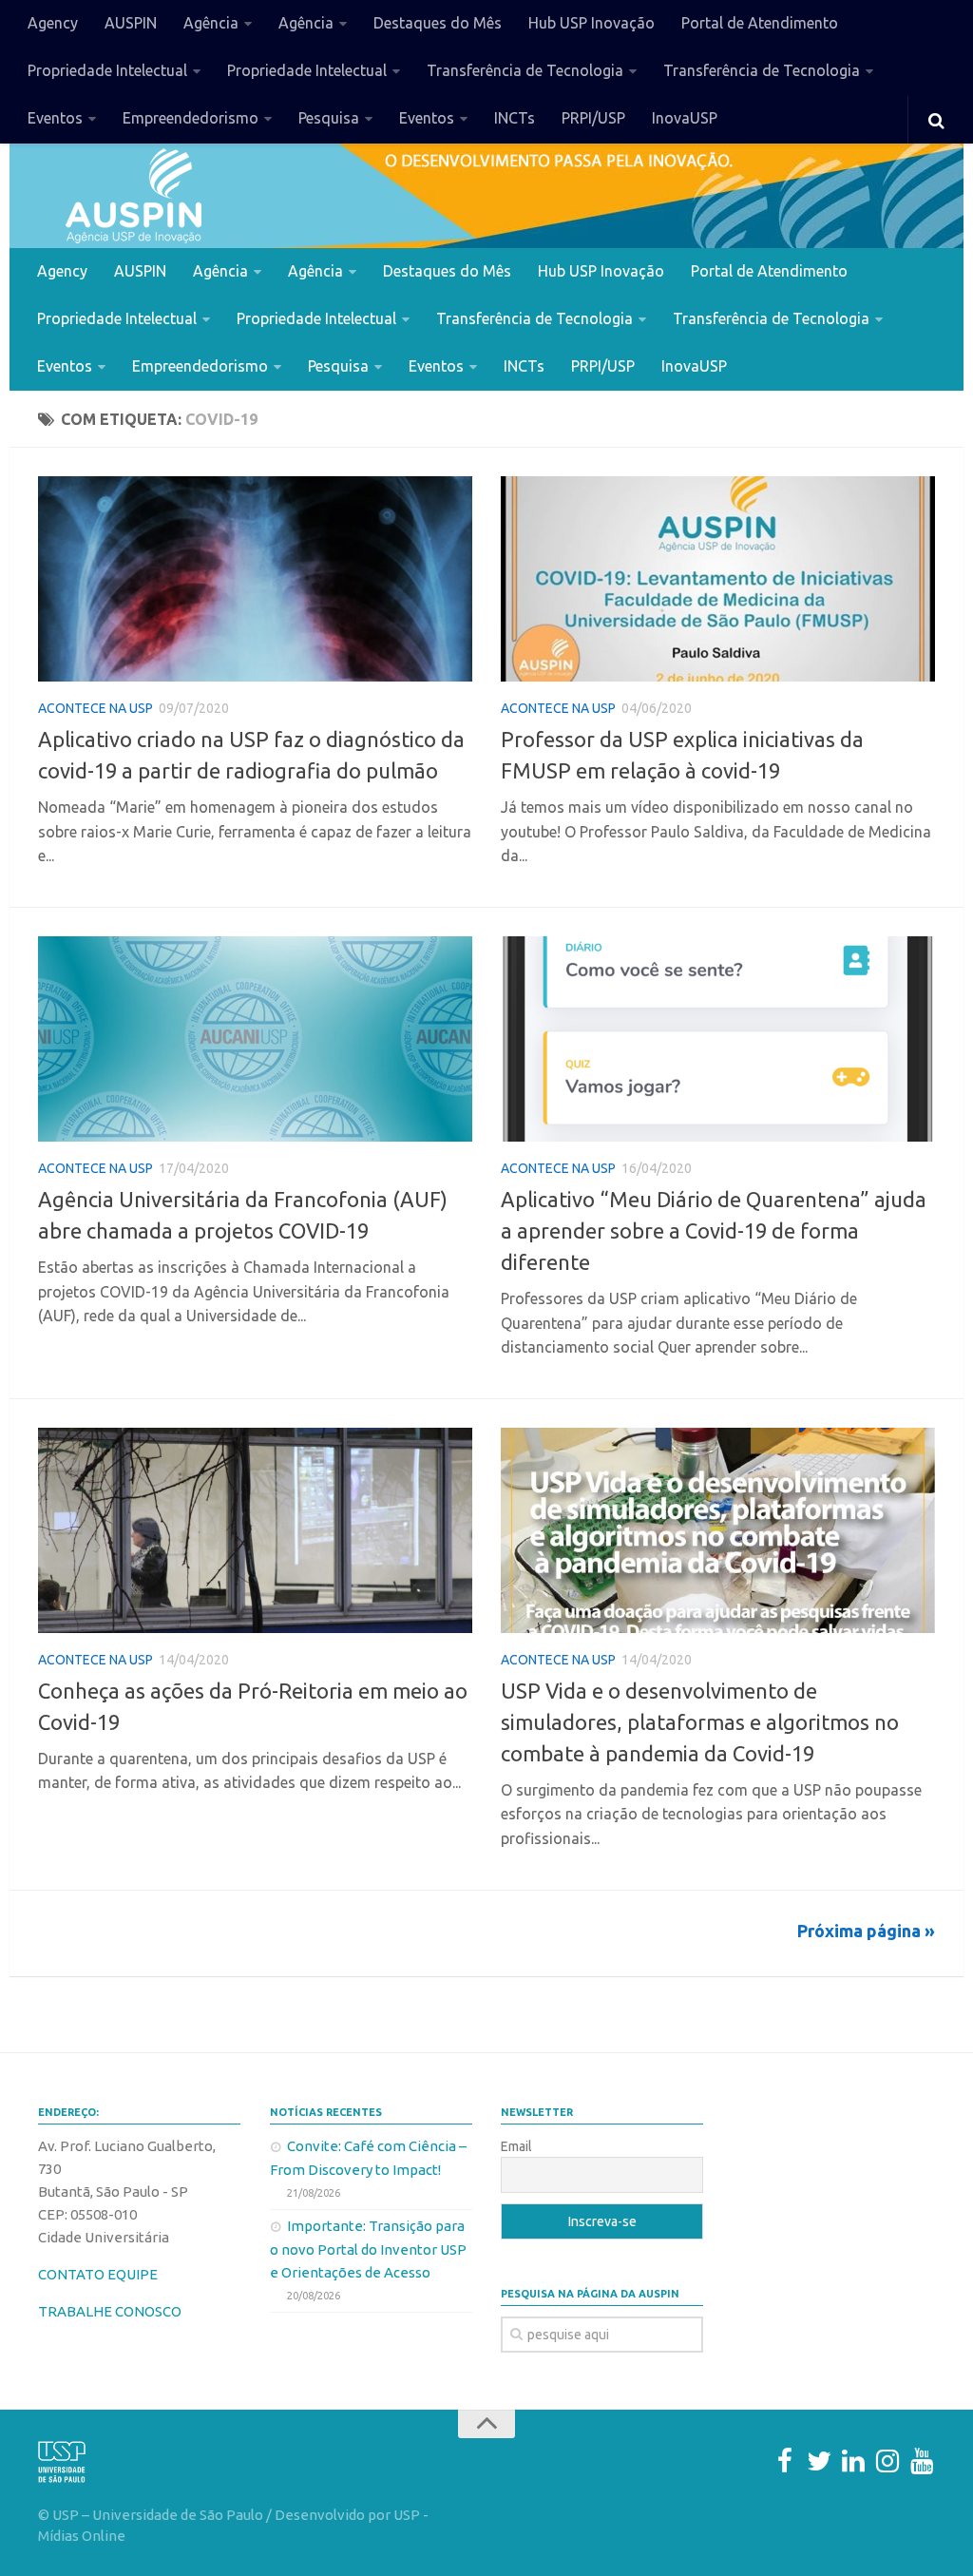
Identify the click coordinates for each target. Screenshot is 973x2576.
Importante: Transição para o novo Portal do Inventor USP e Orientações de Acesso (368, 2249)
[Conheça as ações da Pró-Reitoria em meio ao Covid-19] (255, 1530)
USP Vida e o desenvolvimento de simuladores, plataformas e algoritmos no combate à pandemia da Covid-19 (700, 1722)
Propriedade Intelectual (107, 70)
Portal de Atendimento (760, 23)
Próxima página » (866, 1931)
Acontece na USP (95, 708)
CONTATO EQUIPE (98, 2274)
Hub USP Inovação (591, 23)
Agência (211, 23)
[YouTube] (922, 2461)
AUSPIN (131, 23)
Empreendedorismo (191, 118)
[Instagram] (887, 2461)
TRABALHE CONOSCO (110, 2311)
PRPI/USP (593, 118)
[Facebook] (785, 2461)
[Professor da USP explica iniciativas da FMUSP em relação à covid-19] (718, 579)
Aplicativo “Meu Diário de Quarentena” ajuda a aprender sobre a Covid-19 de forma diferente (714, 1230)
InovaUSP (685, 118)
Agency (53, 23)
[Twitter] (819, 2461)
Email (516, 2146)
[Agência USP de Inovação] (133, 196)
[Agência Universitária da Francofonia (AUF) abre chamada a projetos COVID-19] (255, 1039)
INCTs (515, 118)
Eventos (55, 118)
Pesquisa (329, 118)
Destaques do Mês (438, 23)
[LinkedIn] (853, 2461)
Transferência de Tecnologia (525, 70)
